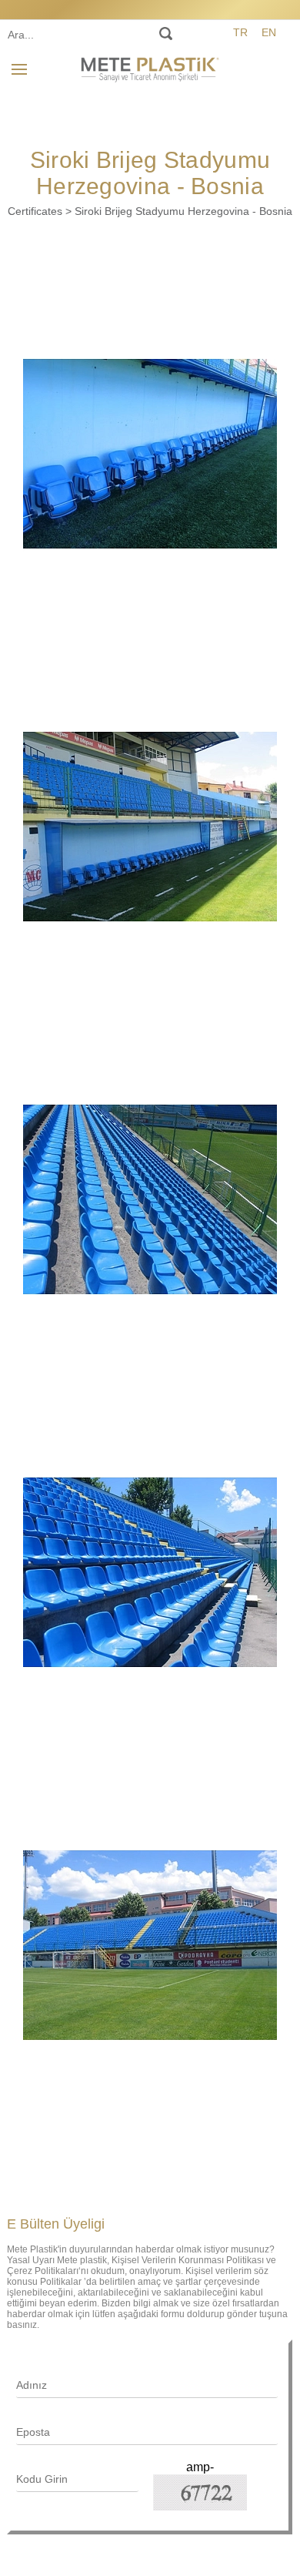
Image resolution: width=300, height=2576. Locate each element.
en (269, 32)
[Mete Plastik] (150, 67)
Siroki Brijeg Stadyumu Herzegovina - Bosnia (183, 211)
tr (240, 32)
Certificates (35, 211)
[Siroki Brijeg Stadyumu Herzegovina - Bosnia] (150, 454)
